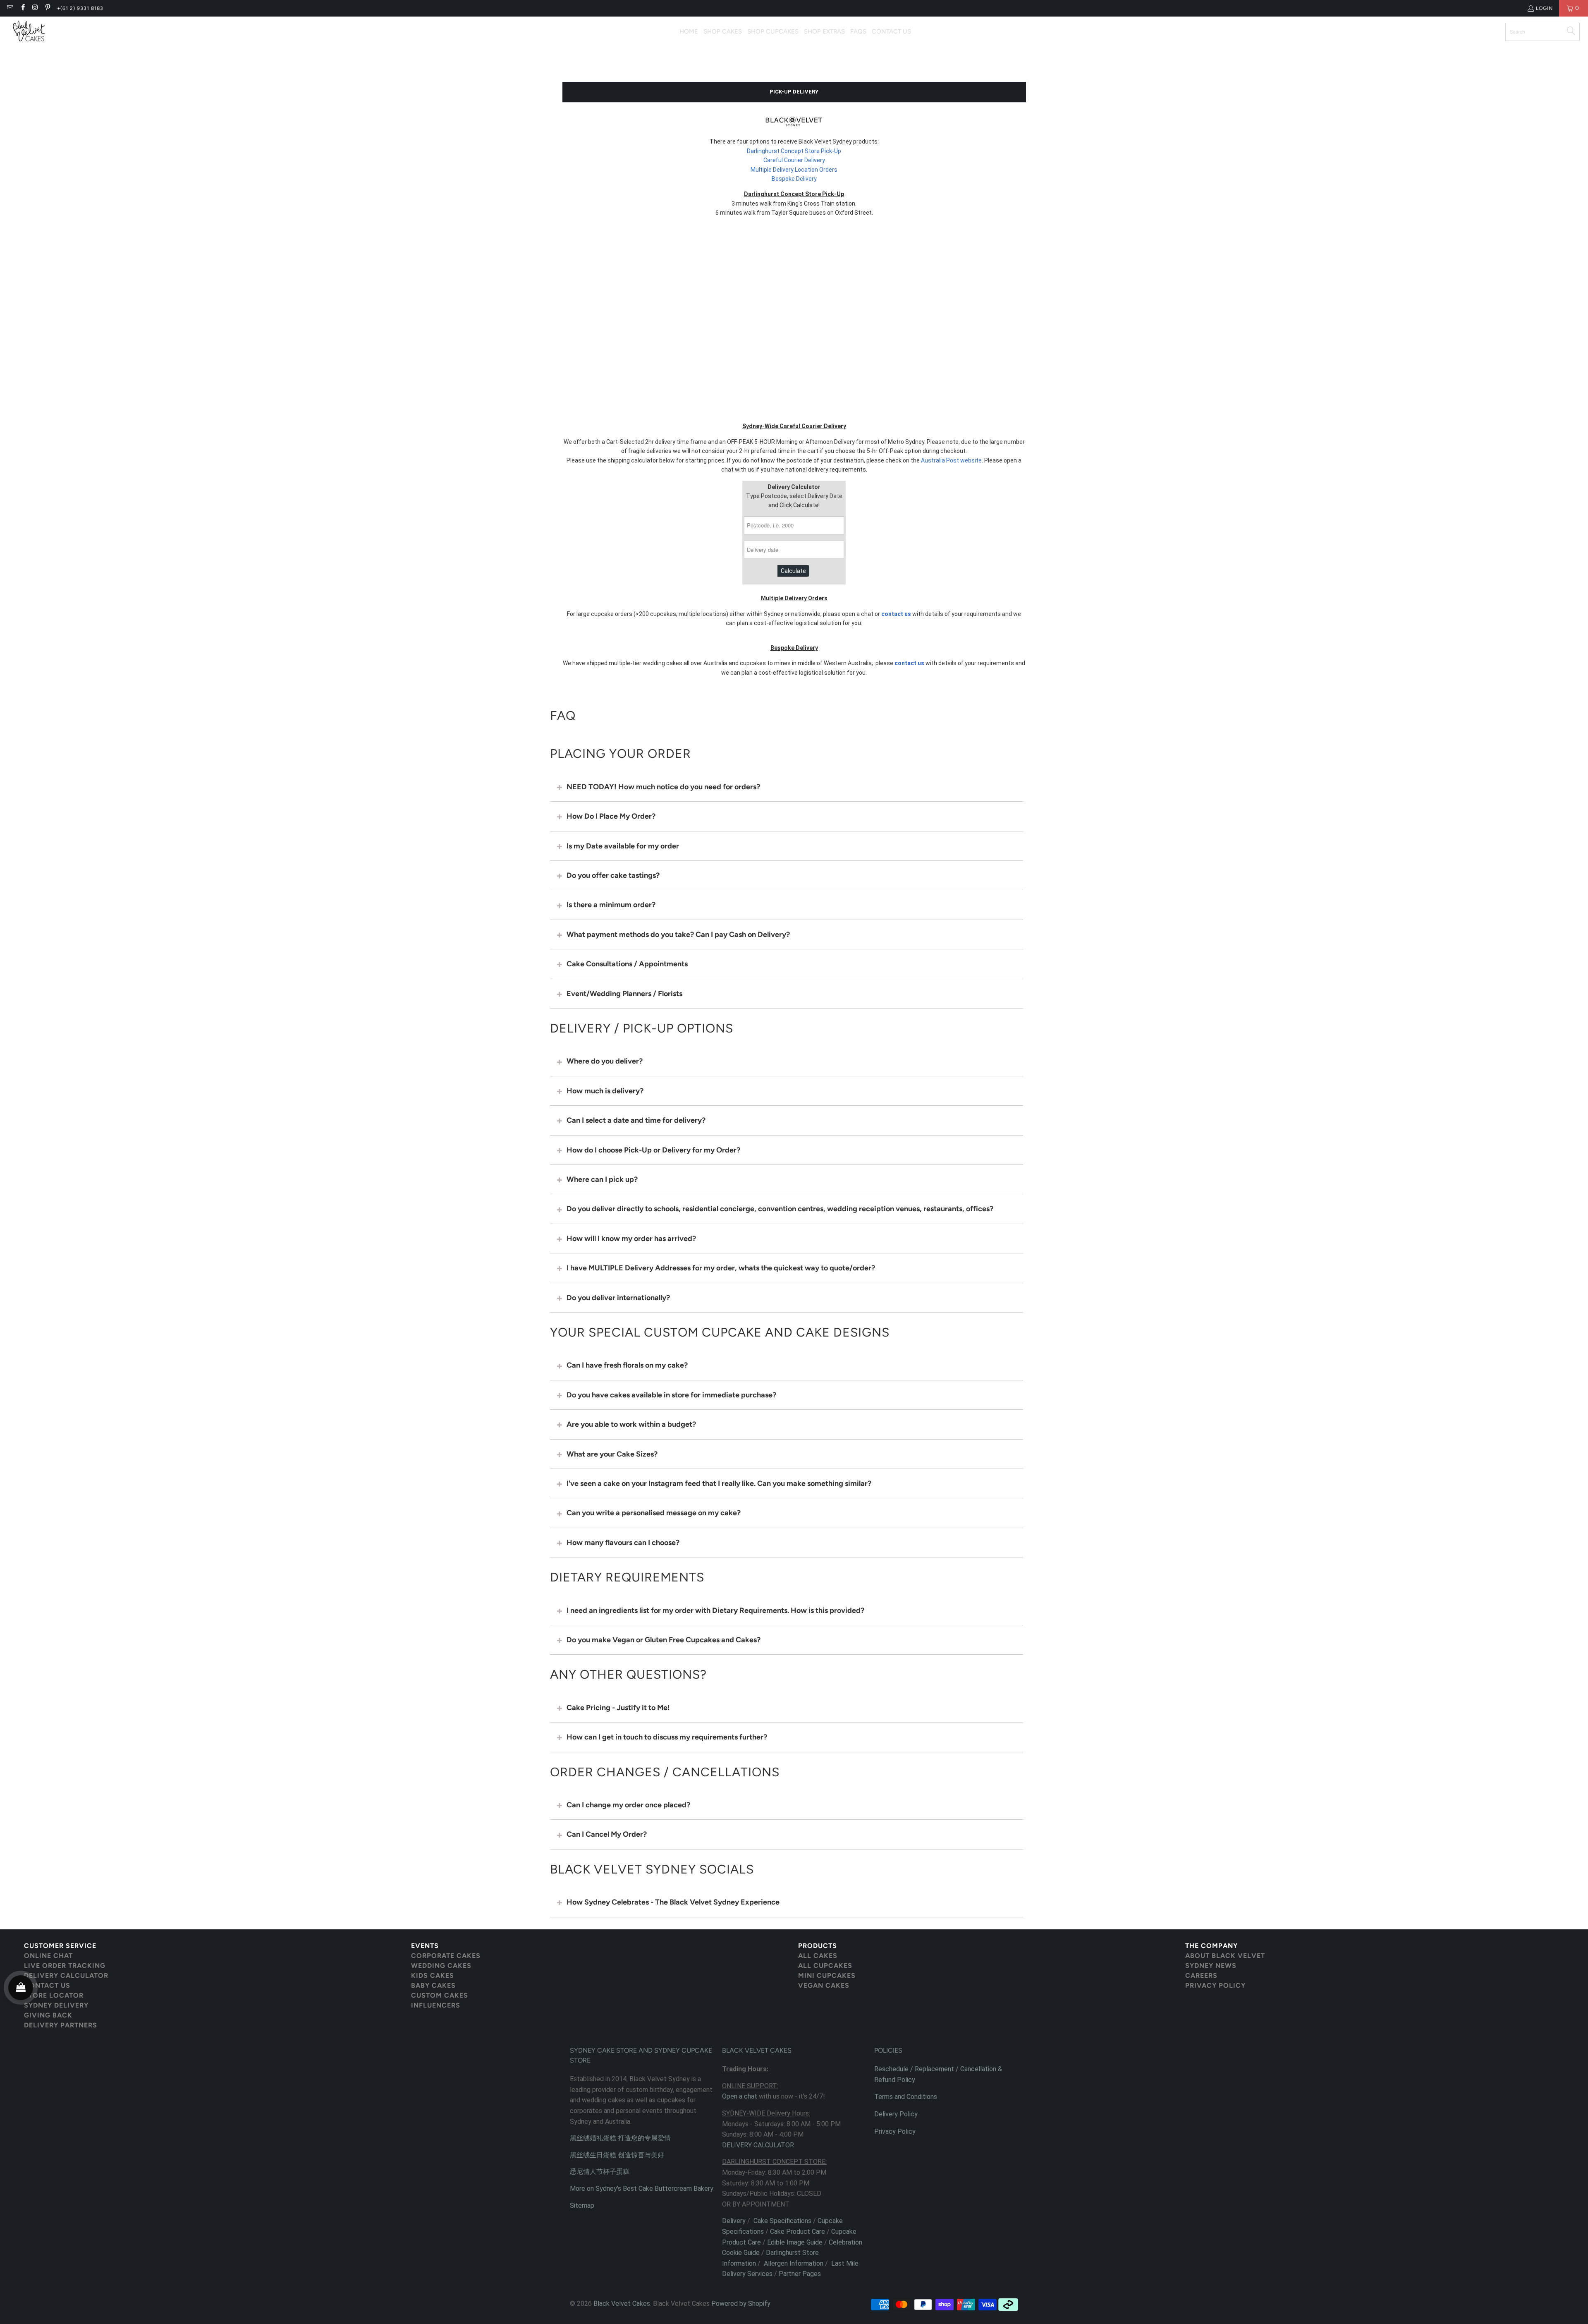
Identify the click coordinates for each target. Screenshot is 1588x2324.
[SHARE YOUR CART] (21, 1988)
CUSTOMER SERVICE (60, 1946)
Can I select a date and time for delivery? (636, 1120)
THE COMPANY (1211, 1946)
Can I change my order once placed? (628, 1805)
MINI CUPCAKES (827, 1975)
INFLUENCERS (436, 2005)
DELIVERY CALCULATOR (66, 1975)
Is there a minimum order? (611, 905)
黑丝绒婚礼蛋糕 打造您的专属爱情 (620, 2138)
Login (1544, 8)
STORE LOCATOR (54, 1995)
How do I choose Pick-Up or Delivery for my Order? (653, 1150)
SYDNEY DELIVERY (56, 2005)
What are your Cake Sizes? (612, 1454)
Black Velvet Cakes (622, 2304)
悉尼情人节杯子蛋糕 (600, 2172)
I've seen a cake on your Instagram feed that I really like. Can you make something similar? (719, 1483)
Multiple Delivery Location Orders (794, 170)
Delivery (734, 2221)
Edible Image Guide (795, 2242)
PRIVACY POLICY (1215, 1985)
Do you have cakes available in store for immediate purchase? (671, 1395)
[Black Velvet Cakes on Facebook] (22, 8)
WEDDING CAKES (441, 1966)
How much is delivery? (605, 1091)
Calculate (793, 571)
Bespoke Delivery (794, 179)
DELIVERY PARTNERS (61, 2025)
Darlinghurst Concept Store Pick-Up (794, 151)
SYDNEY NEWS (1211, 1966)
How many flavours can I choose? (623, 1543)
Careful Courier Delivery (794, 160)
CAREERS (1201, 1975)
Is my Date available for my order (623, 846)
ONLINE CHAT (48, 1956)
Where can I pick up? (602, 1179)
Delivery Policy (896, 2114)
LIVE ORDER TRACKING (65, 1966)
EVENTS (425, 1946)
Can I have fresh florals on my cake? (627, 1365)
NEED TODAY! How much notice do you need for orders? (663, 787)
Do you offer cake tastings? (613, 875)
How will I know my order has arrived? (631, 1239)
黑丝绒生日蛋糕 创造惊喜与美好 (617, 2155)
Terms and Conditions (906, 2097)
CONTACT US (47, 1985)
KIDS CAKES (433, 1975)
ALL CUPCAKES (825, 1966)
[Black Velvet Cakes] (29, 32)
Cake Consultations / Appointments (627, 964)
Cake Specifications (782, 2221)
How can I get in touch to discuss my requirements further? (667, 1737)
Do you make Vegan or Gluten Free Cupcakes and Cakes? (664, 1640)
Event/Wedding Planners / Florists (624, 994)
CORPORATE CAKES (446, 1956)
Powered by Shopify (741, 2304)
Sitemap (582, 2205)
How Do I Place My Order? (611, 816)
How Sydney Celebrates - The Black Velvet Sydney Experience (673, 1902)
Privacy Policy (895, 2131)
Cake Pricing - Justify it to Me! (618, 1708)
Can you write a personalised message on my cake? (654, 1513)
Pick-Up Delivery (794, 92)
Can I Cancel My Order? (607, 1834)
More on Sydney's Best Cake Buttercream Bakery (642, 2189)
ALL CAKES (818, 1956)
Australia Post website (951, 460)
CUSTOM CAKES (440, 1995)
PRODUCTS (818, 1946)
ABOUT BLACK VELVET (1225, 1956)
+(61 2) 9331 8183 (80, 8)
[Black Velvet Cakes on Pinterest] (47, 8)
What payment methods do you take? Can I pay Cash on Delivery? (678, 934)
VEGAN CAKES (824, 1985)
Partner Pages (800, 2274)
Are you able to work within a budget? (631, 1424)
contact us (896, 614)
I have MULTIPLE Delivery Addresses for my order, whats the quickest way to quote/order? (721, 1268)
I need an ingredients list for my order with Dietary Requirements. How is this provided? (715, 1610)
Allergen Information (794, 2263)
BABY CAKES (433, 1985)
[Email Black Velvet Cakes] (10, 8)
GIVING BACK (48, 2015)
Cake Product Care (798, 2232)
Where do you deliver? (605, 1061)
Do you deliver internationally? (618, 1298)
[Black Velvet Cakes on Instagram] (35, 8)
